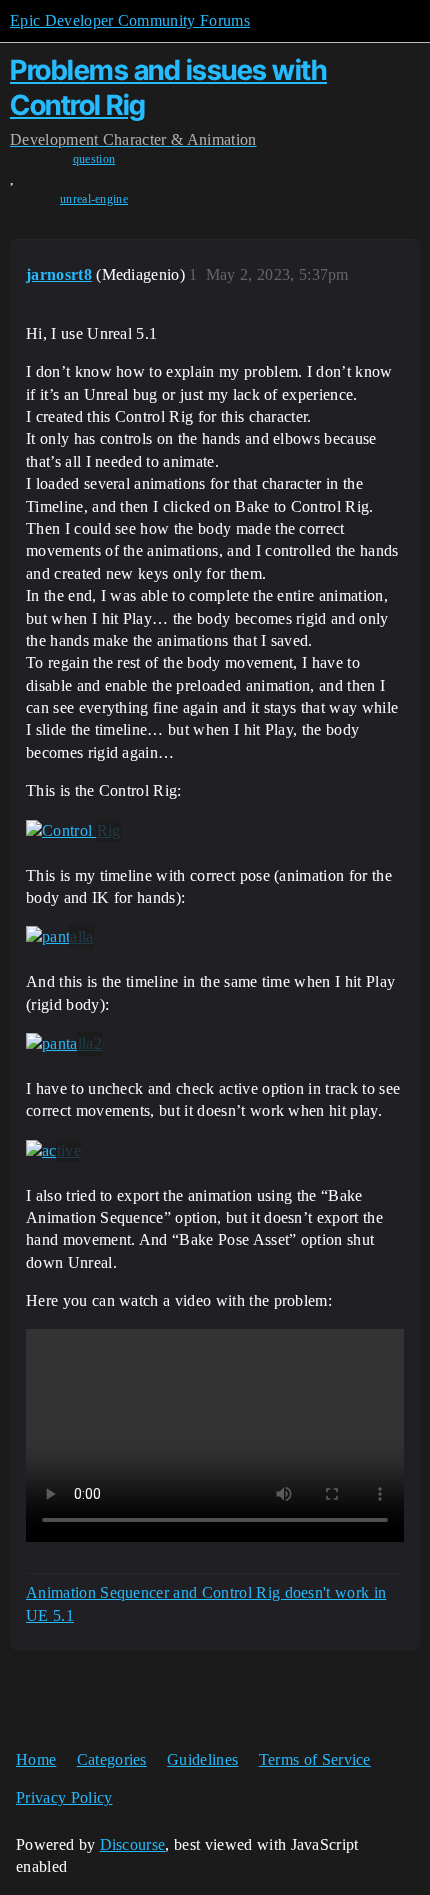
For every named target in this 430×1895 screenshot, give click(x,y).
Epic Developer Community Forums (130, 20)
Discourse (133, 1844)
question (94, 159)
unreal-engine (94, 199)
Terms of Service (315, 1759)
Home (36, 1759)
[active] (53, 1151)
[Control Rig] (73, 831)
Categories (112, 1759)
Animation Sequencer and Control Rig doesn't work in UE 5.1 (206, 1603)
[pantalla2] (64, 1044)
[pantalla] (60, 937)
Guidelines (202, 1759)
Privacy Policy (64, 1797)
